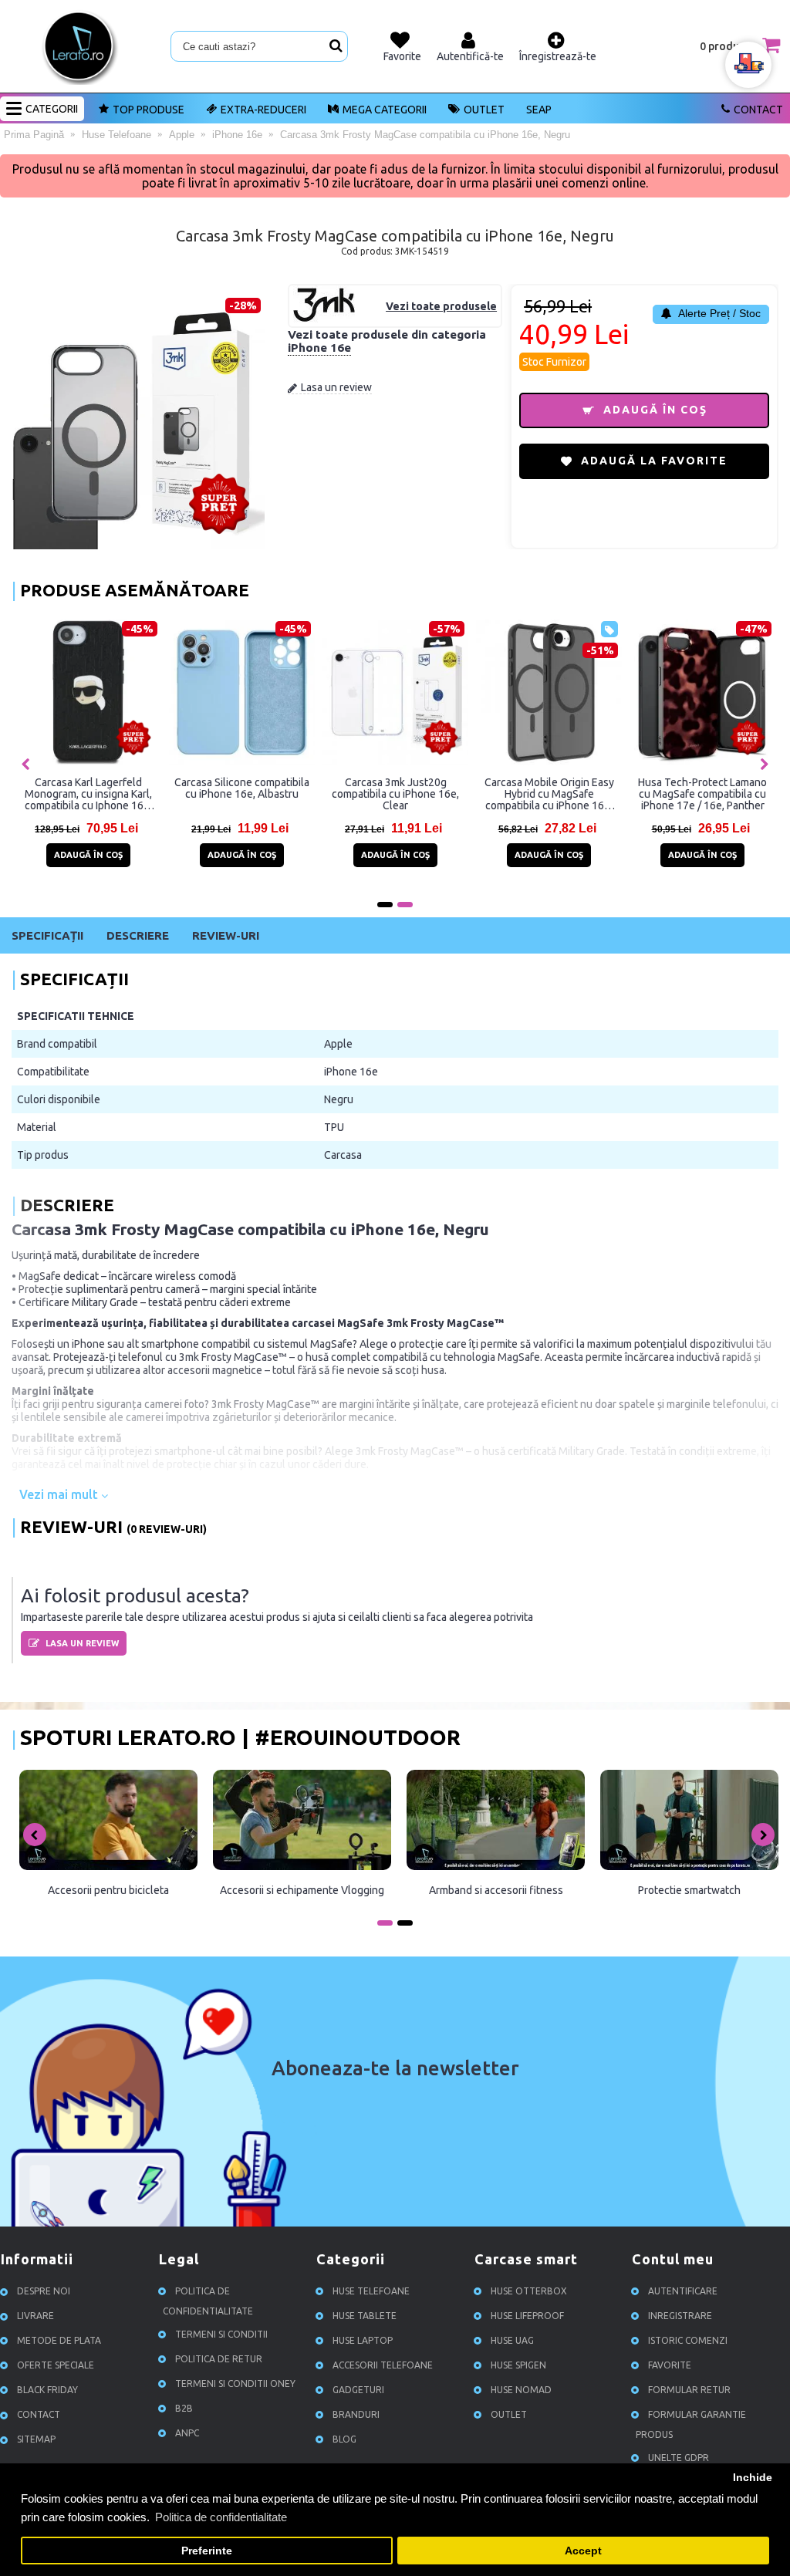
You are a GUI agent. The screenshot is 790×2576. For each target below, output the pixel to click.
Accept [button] (583, 2551)
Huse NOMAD (521, 2390)
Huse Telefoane (371, 2291)
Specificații (47, 935)
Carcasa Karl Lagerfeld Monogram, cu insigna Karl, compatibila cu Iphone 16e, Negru (88, 794)
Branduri (356, 2414)
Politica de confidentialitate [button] (221, 2517)
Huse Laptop (363, 2340)
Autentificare (683, 2291)
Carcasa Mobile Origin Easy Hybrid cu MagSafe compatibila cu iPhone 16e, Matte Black (549, 794)
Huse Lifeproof (527, 2316)
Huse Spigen (518, 2365)
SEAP (539, 110)
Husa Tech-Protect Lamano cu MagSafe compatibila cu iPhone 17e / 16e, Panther (702, 794)
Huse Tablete (365, 2316)
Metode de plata (59, 2340)
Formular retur (689, 2390)
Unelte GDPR (679, 2458)
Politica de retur (219, 2359)
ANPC (187, 2433)
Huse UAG (512, 2340)
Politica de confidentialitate (208, 2301)
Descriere (138, 935)
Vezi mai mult (60, 1494)
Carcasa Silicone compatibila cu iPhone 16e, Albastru (242, 788)
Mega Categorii (385, 110)
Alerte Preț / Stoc (718, 313)
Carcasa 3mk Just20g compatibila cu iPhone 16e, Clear (395, 794)
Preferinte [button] (207, 2551)
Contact (758, 110)
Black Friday (47, 2390)
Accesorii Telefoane (383, 2365)
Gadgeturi (358, 2390)
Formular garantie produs (691, 2424)
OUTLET (484, 110)
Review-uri (226, 935)
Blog (344, 2439)
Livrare (35, 2316)
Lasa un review (336, 387)
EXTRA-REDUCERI (263, 110)
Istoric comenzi (688, 2340)
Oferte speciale (56, 2365)
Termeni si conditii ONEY (235, 2384)
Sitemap (36, 2439)
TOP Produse (149, 110)
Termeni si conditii (221, 2334)
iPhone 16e (319, 348)
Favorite (670, 2365)
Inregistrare (680, 2316)
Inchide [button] (753, 2478)
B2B (184, 2408)
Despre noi (44, 2291)
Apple (338, 1044)
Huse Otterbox (529, 2291)
